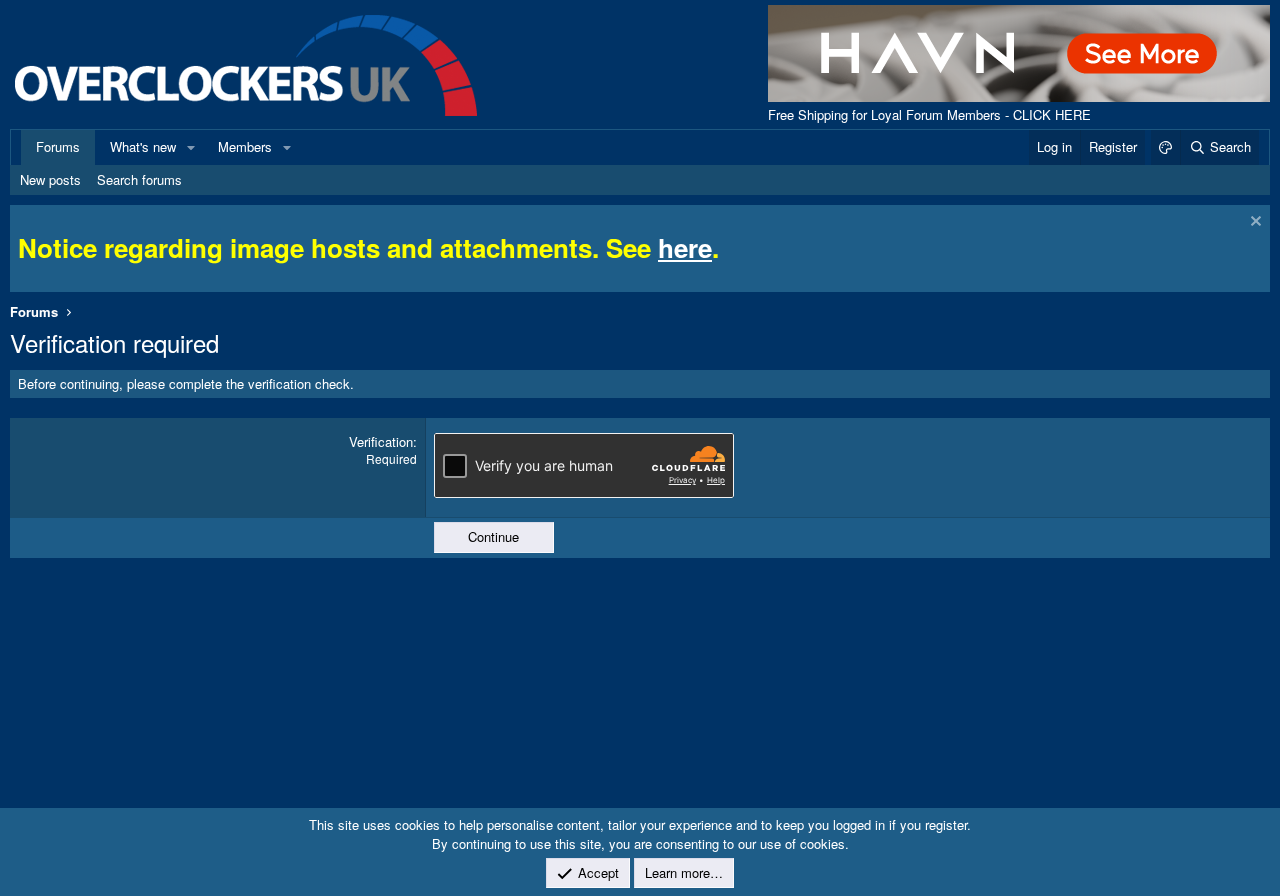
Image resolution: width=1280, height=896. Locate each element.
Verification (381, 441)
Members (245, 146)
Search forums (139, 179)
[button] (191, 147)
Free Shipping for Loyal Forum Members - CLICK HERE (929, 114)
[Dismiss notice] (1253, 223)
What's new (143, 146)
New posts (50, 179)
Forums (58, 146)
